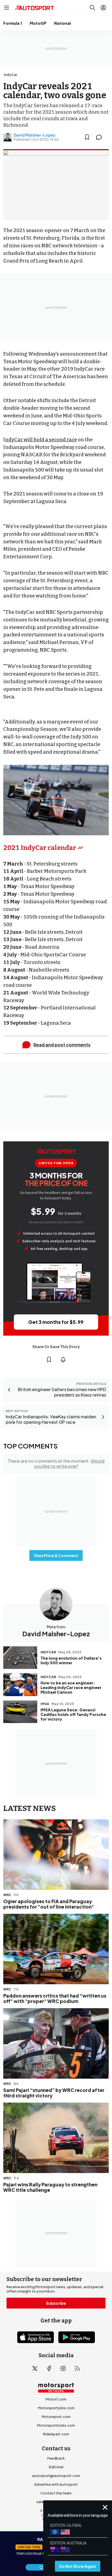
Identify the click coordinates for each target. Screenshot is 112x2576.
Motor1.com (56, 2399)
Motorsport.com (56, 2417)
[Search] (92, 8)
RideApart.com (56, 2434)
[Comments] (101, 137)
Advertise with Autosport (56, 2484)
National (63, 23)
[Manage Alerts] (63, 1360)
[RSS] (77, 2368)
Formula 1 (13, 23)
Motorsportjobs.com (56, 2408)
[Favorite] (87, 137)
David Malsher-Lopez (35, 135)
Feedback (56, 2458)
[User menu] (103, 8)
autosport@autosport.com (56, 2476)
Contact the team (56, 2493)
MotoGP (38, 23)
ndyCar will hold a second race (41, 440)
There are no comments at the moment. (56, 1463)
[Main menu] (7, 8)
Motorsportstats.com (56, 2425)
